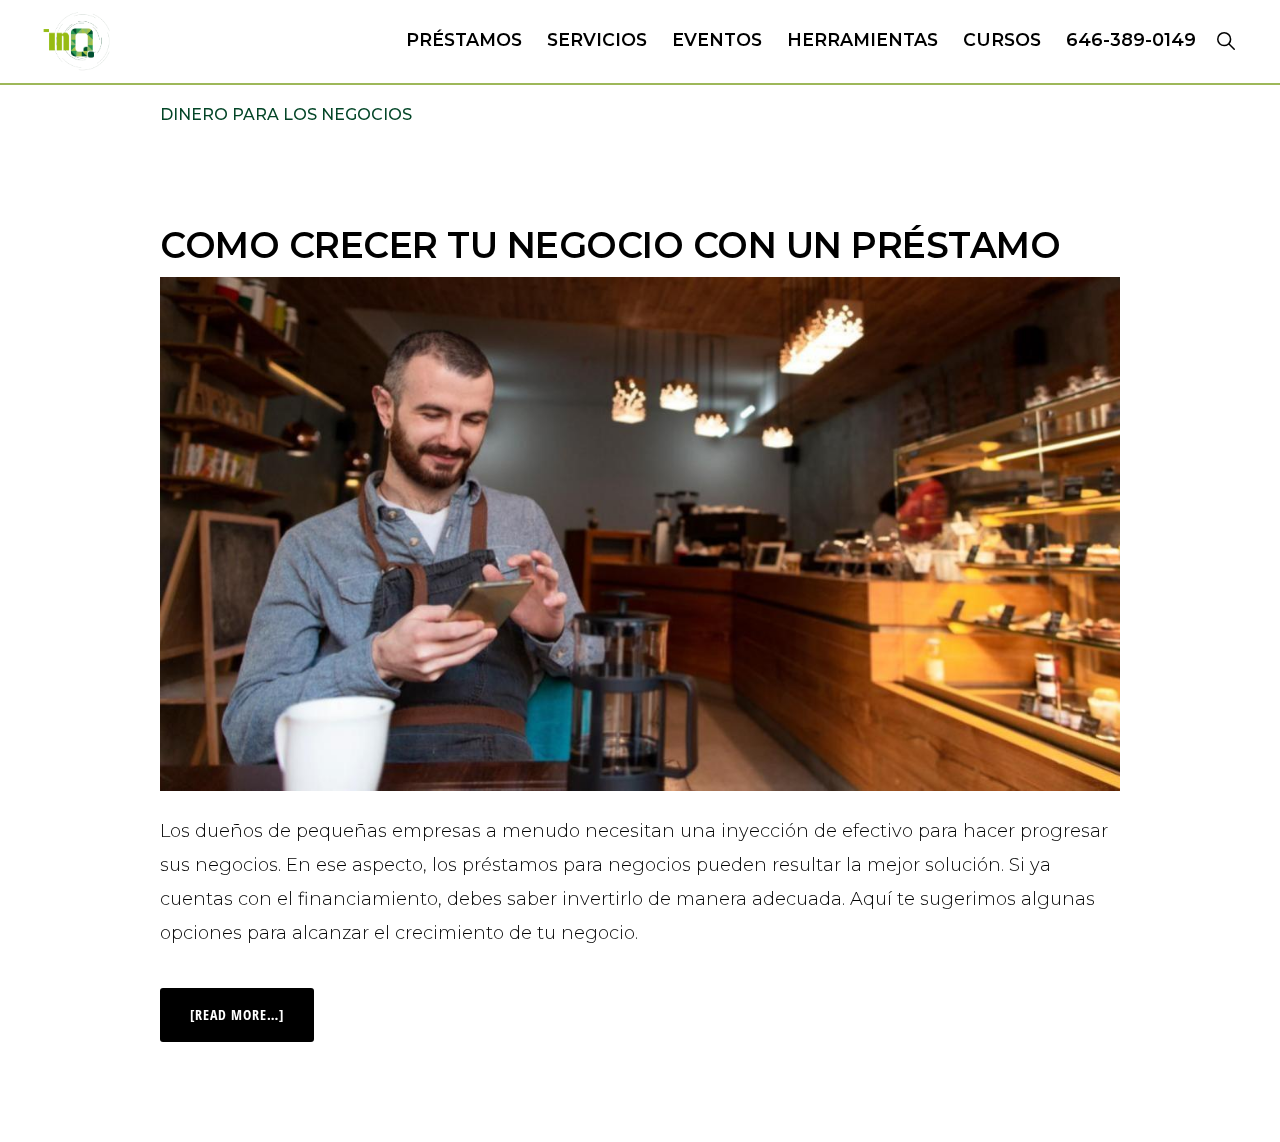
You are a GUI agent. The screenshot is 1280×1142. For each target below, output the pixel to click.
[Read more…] (252, 1006)
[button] (1225, 40)
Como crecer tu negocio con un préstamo (610, 245)
